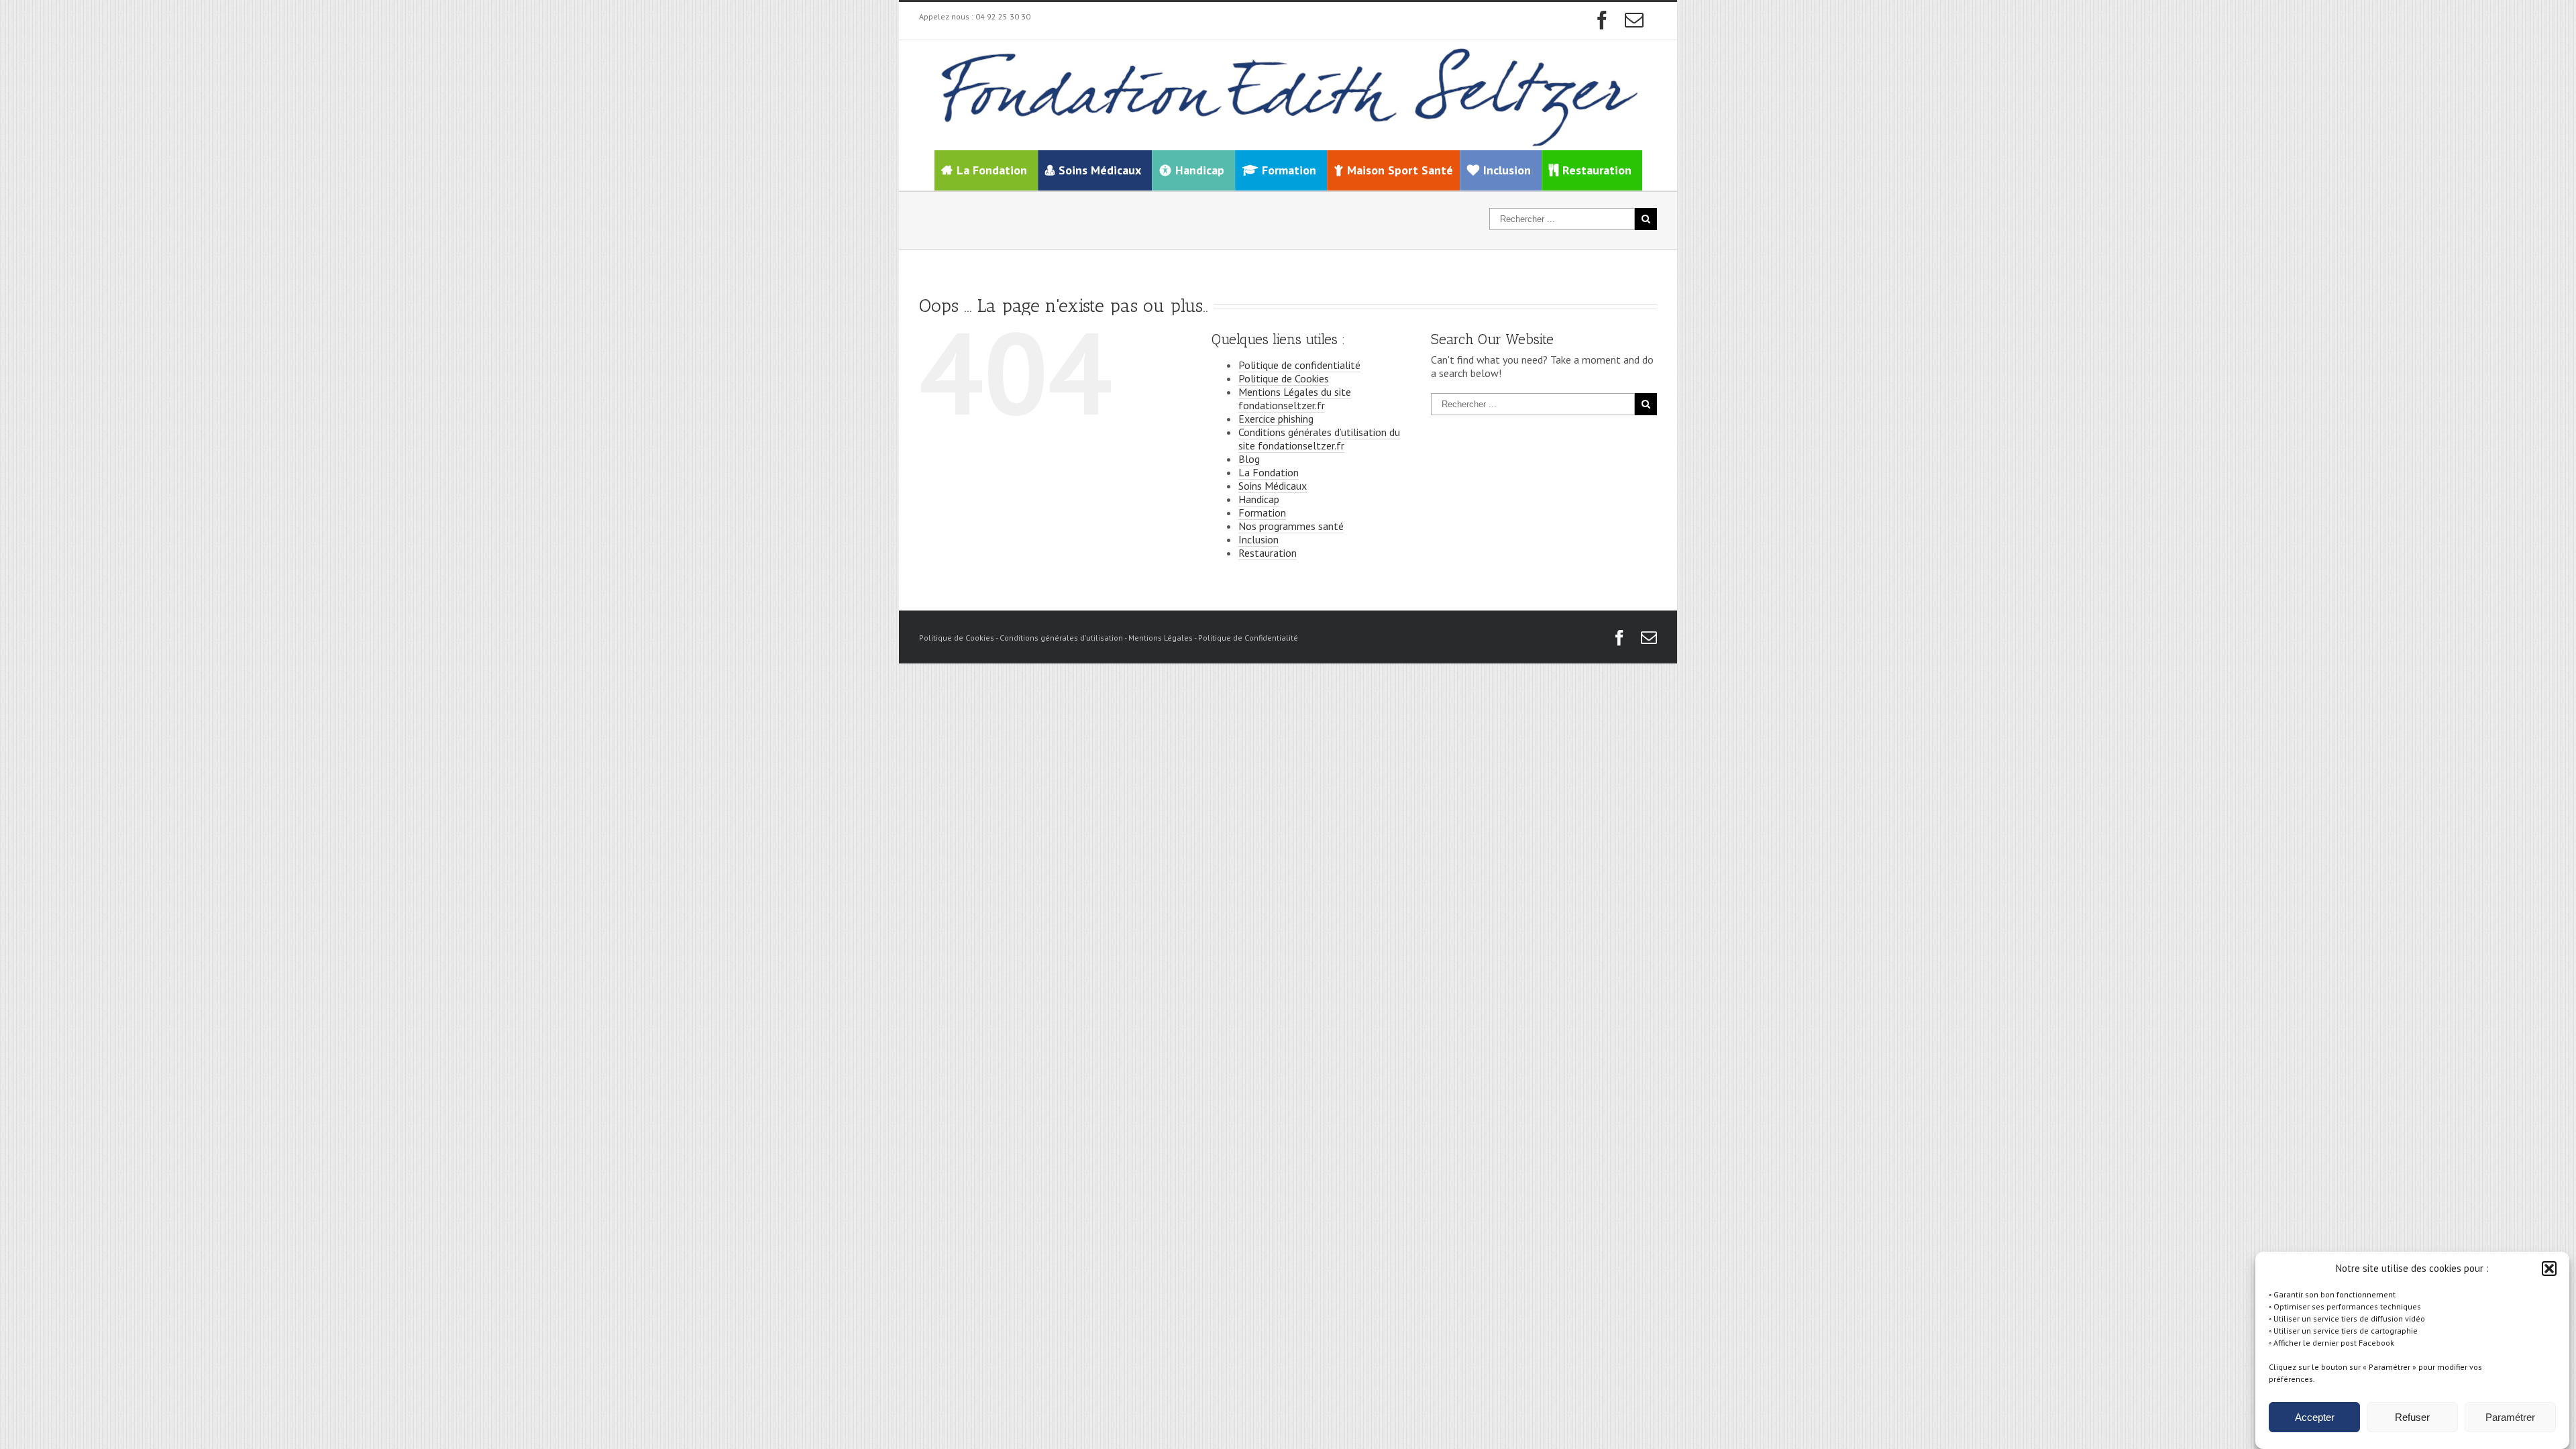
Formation (1262, 513)
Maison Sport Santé (1400, 170)
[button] (2549, 1269)
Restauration (1268, 553)
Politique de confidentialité (1299, 365)
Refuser (2412, 1417)
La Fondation (992, 170)
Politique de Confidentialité (1248, 638)
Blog (1249, 459)
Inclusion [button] (1507, 170)
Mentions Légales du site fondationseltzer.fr (1295, 398)
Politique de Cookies (1284, 378)
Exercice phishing (1276, 419)
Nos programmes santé (1291, 526)
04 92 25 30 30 (1003, 16)
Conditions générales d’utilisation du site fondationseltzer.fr (1319, 439)
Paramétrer (2510, 1417)
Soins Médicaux (1273, 486)
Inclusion (1258, 539)
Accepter (2315, 1417)
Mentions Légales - (1163, 638)
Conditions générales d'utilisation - (1064, 638)
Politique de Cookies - (959, 638)
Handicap (1259, 499)
